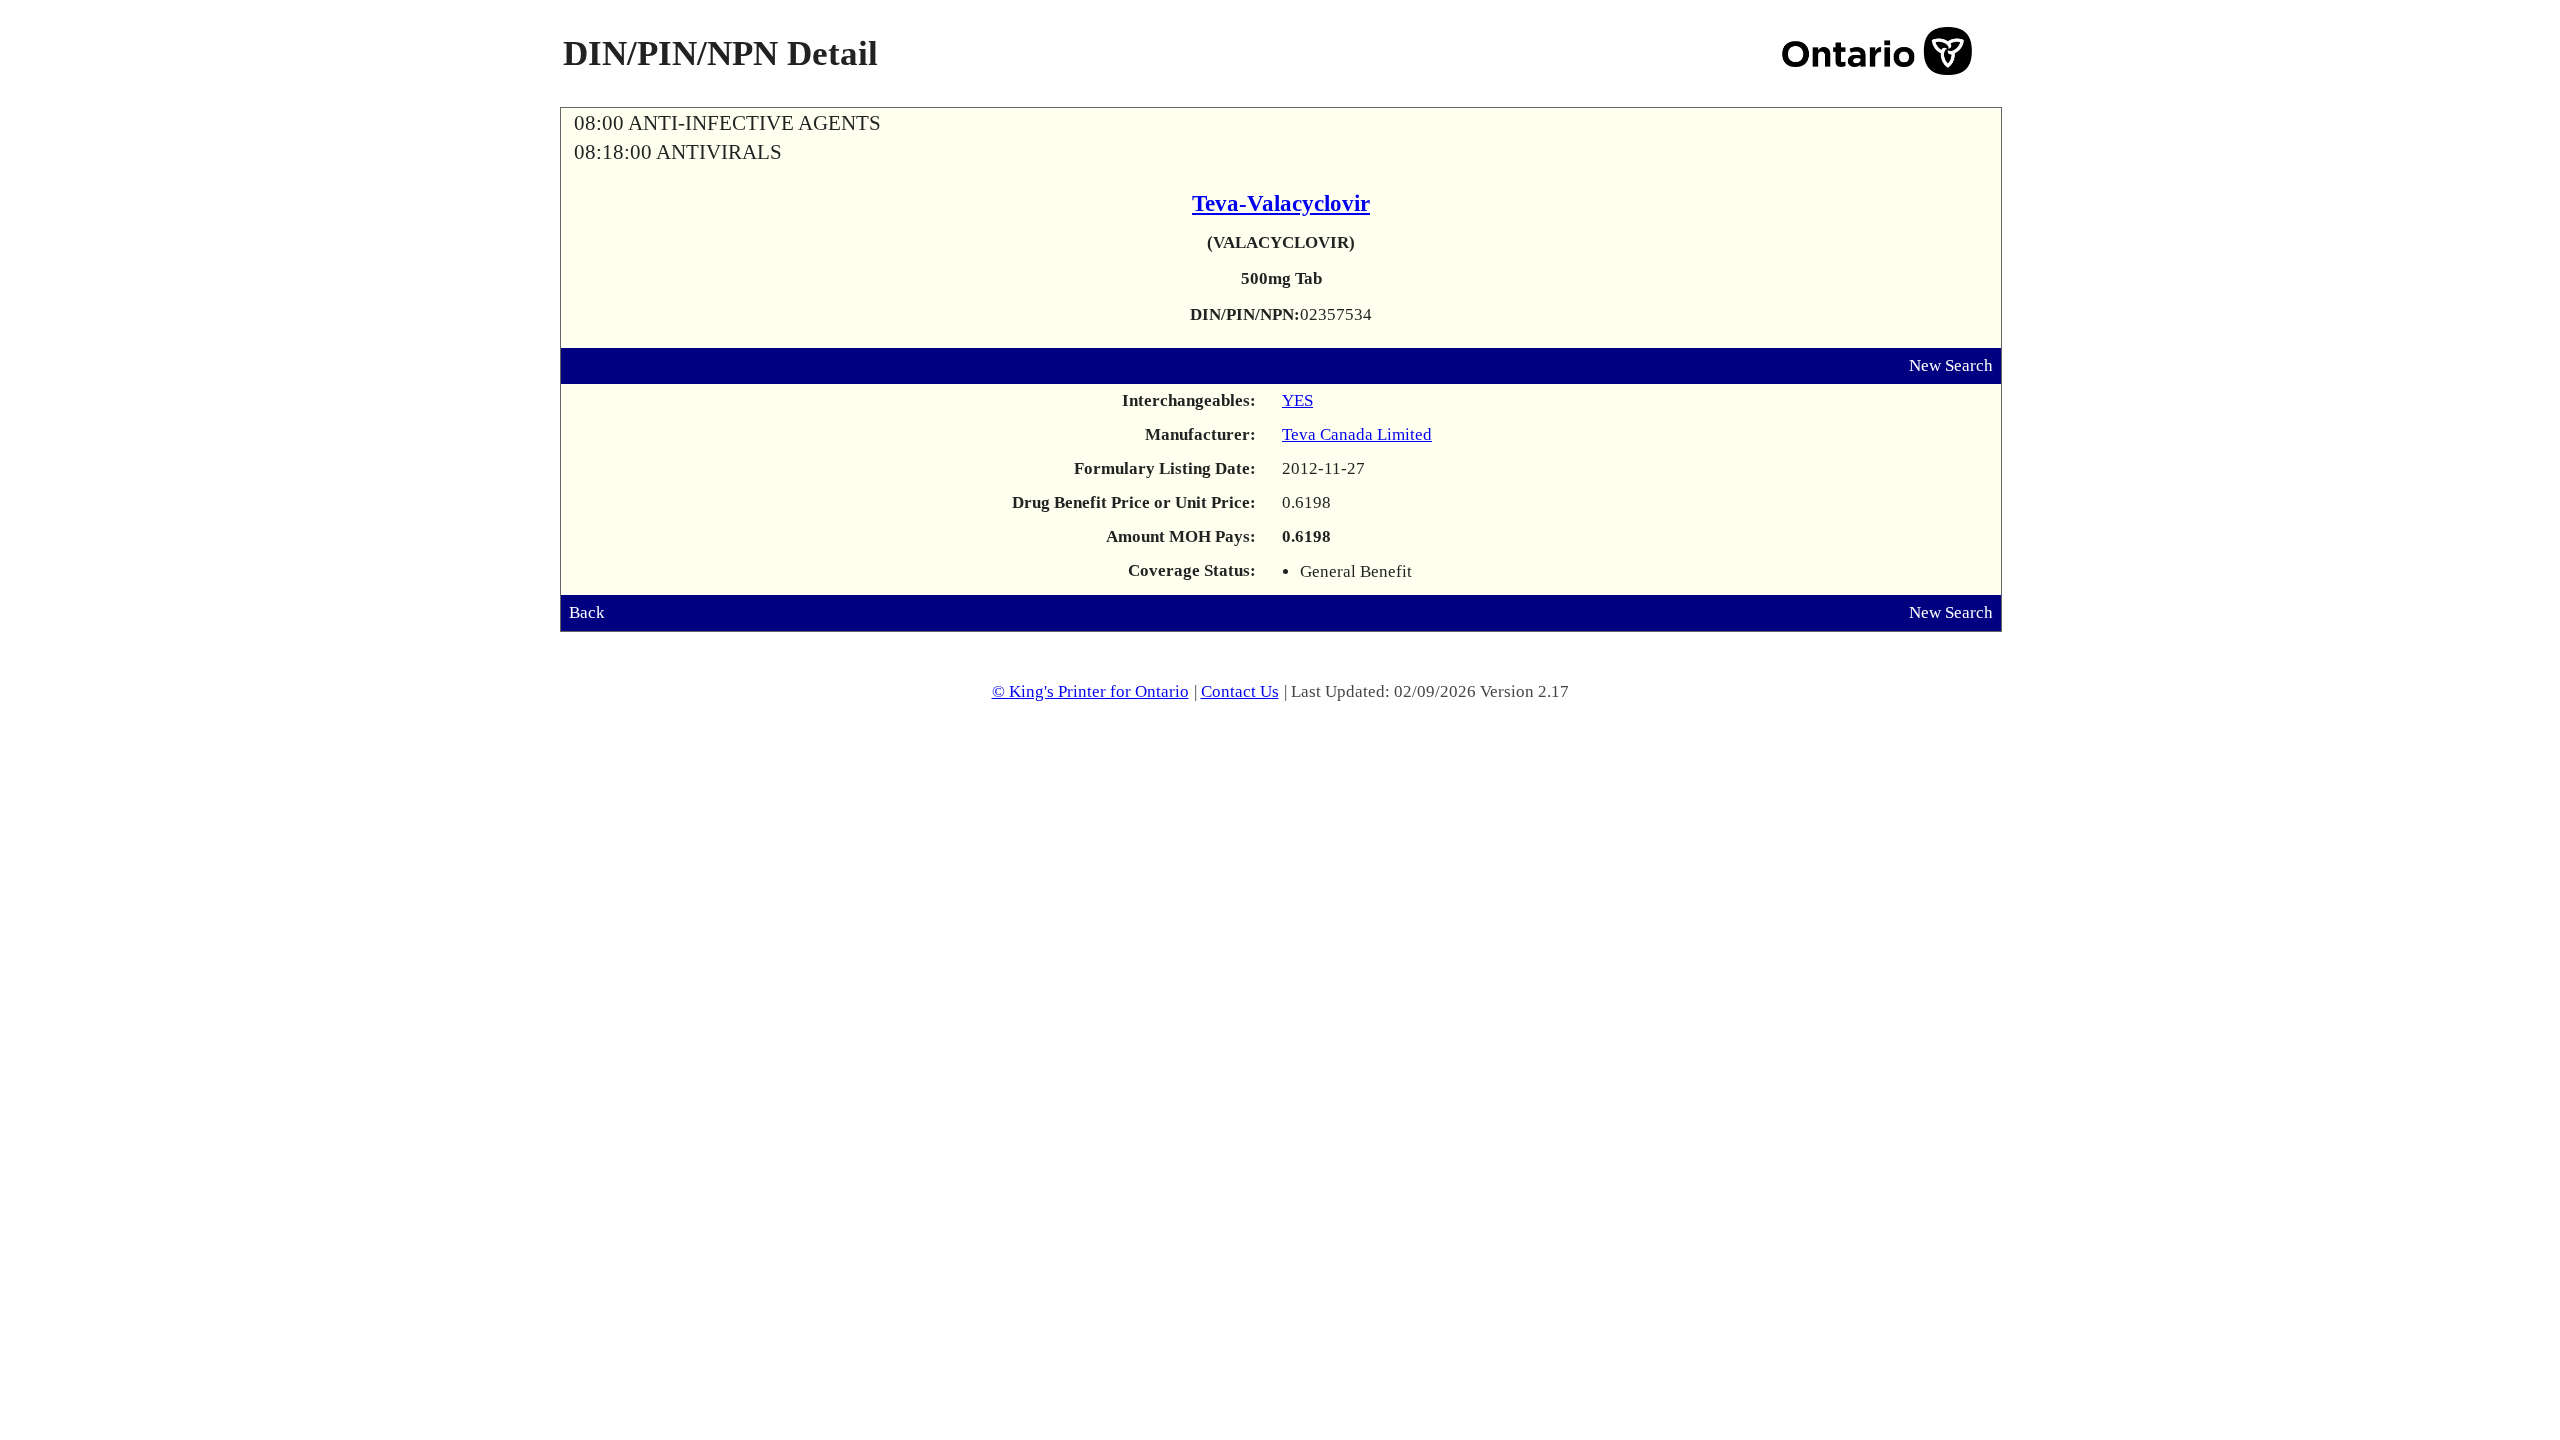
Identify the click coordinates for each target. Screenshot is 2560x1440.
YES (1297, 400)
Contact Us (1240, 691)
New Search (1951, 365)
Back (587, 612)
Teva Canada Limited (1357, 434)
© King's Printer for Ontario (1090, 691)
